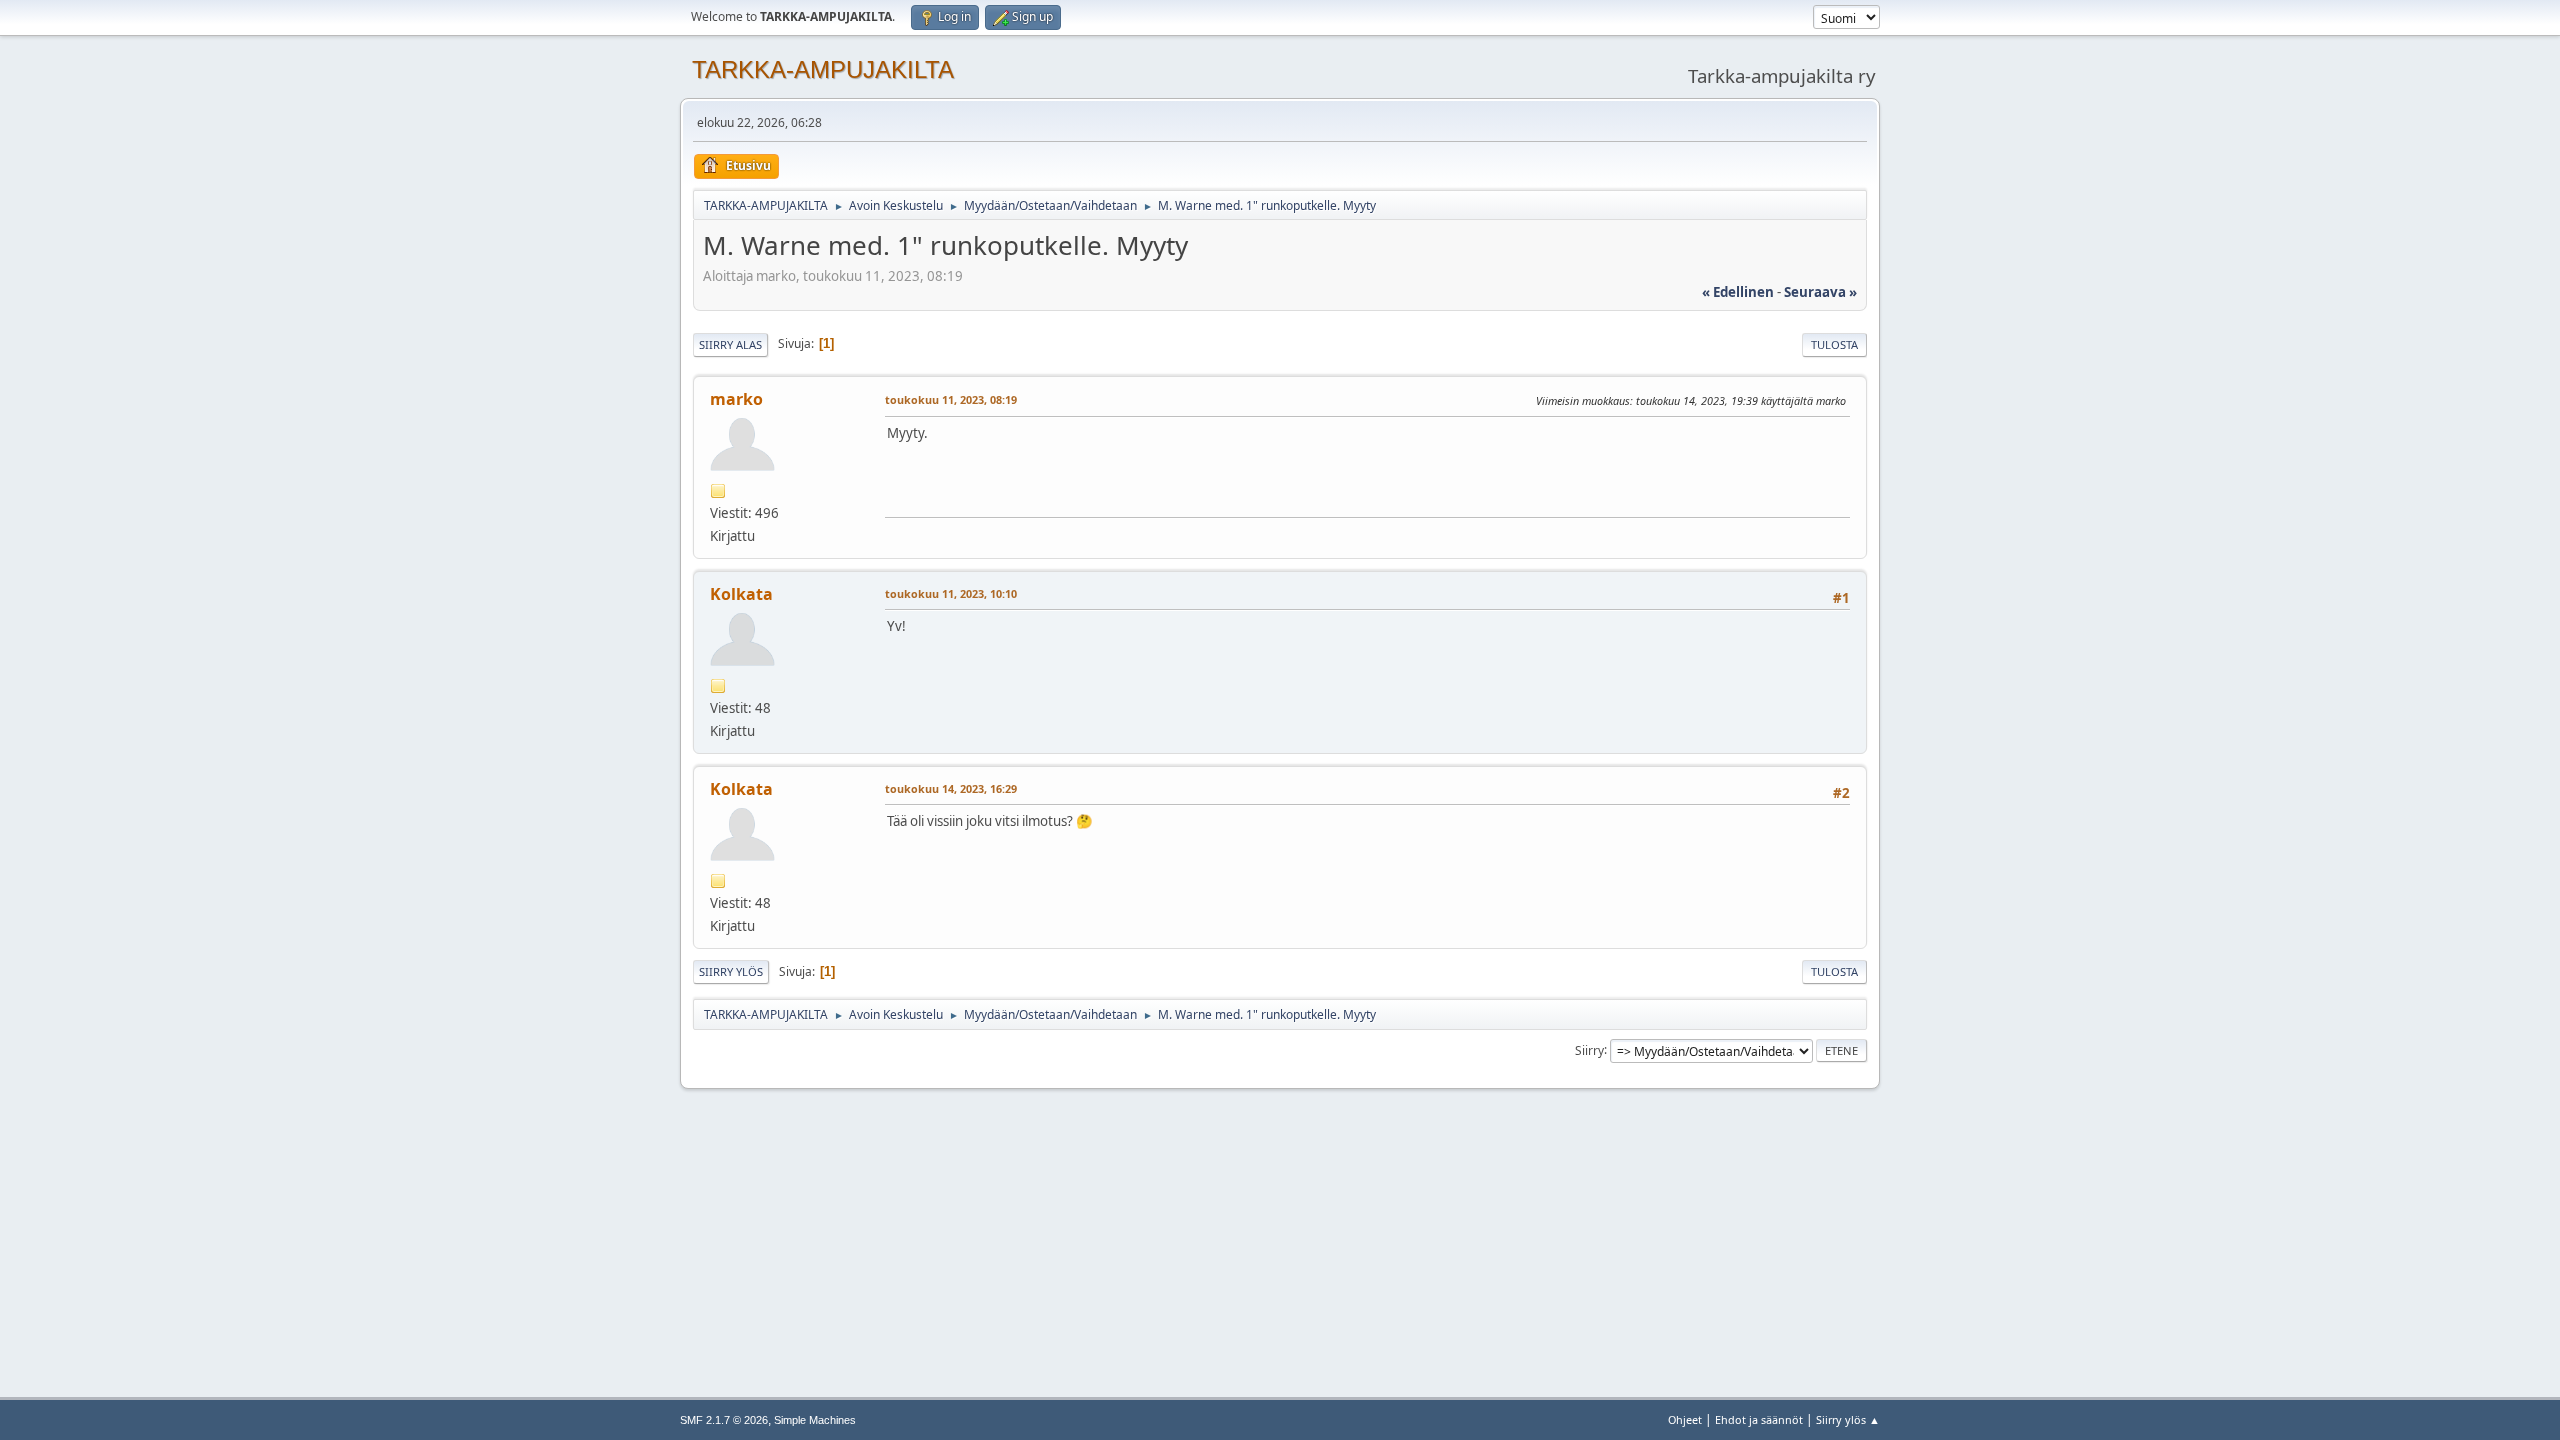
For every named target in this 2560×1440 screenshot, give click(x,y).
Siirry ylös (731, 971)
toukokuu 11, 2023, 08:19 (951, 399)
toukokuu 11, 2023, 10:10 (951, 593)
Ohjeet (1685, 1419)
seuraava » (1820, 292)
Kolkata (741, 594)
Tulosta (1834, 344)
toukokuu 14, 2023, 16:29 (951, 788)
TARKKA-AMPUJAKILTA (823, 69)
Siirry (1589, 1049)
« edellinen (1738, 292)
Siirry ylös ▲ (1848, 1419)
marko (736, 399)
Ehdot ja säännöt (1759, 1419)
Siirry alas (730, 344)
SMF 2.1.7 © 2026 (724, 1420)
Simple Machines (815, 1420)
